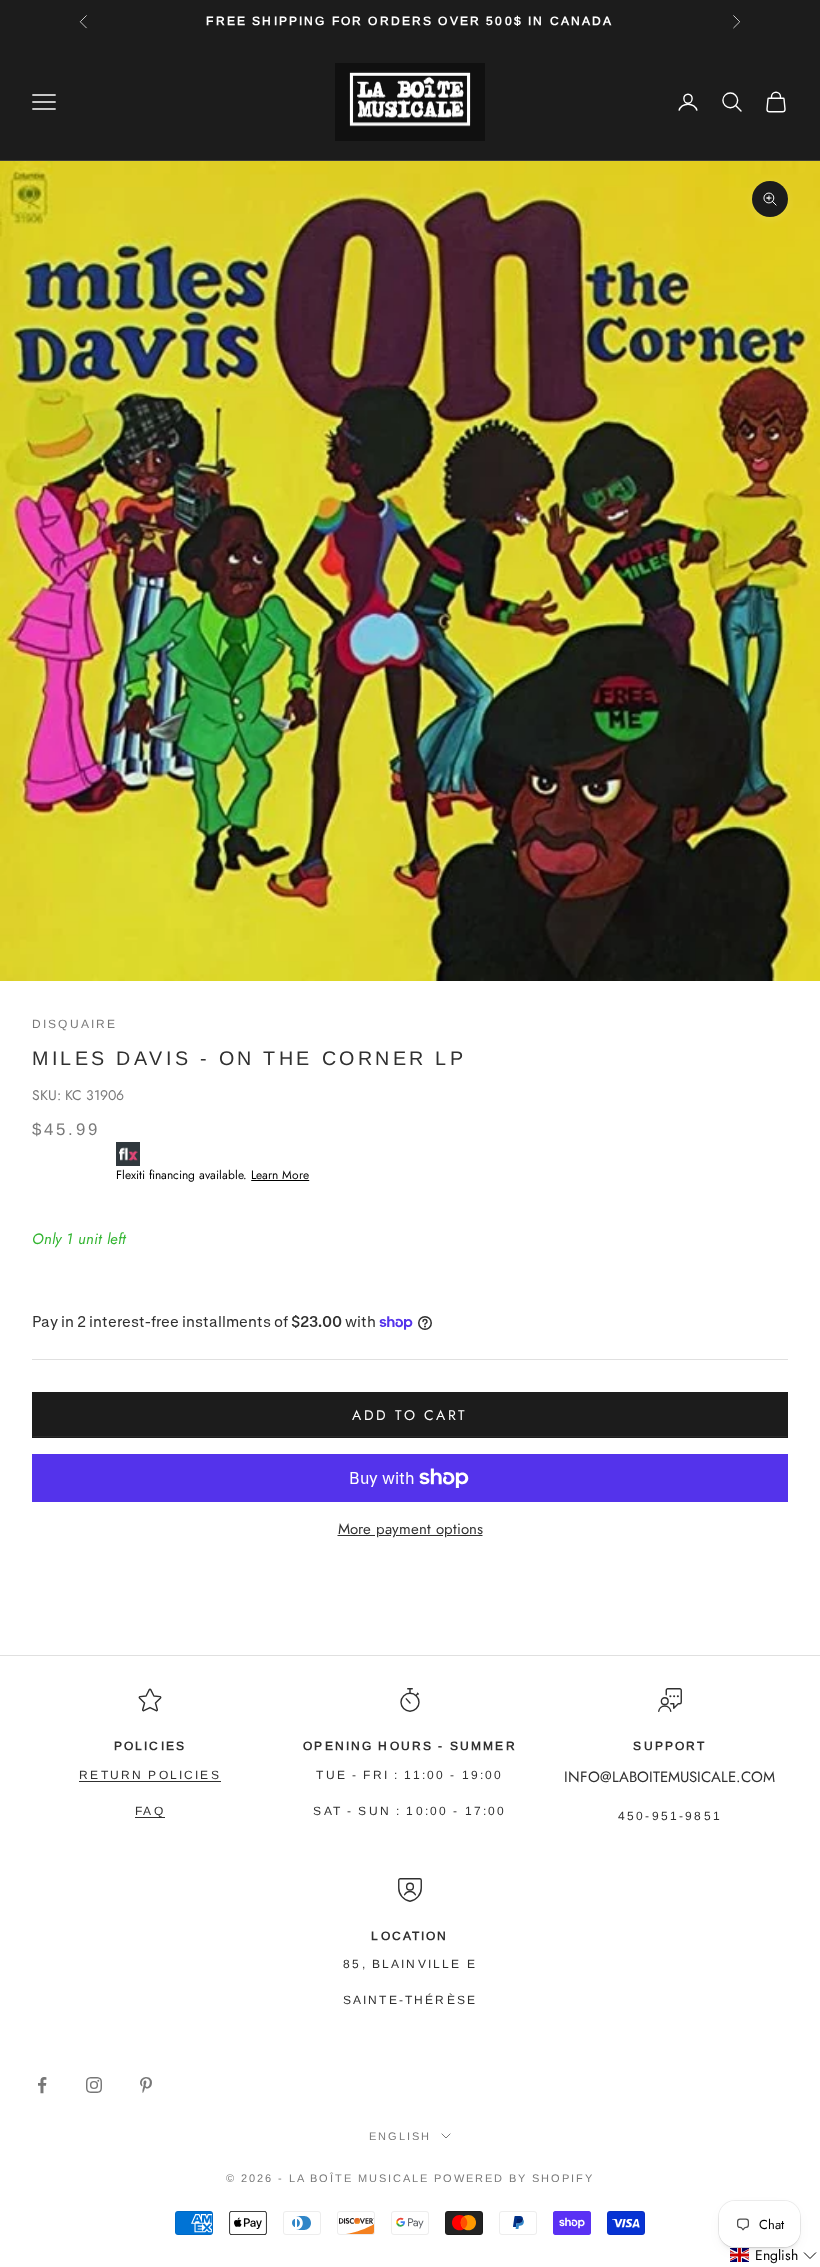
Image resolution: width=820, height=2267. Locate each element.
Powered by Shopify (514, 2178)
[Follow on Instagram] (94, 2085)
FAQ (149, 1811)
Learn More (280, 1175)
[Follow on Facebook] (42, 2085)
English (400, 2136)
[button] (774, 2255)
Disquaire (74, 1024)
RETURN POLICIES (149, 1775)
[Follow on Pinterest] (146, 2085)
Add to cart (410, 1415)
